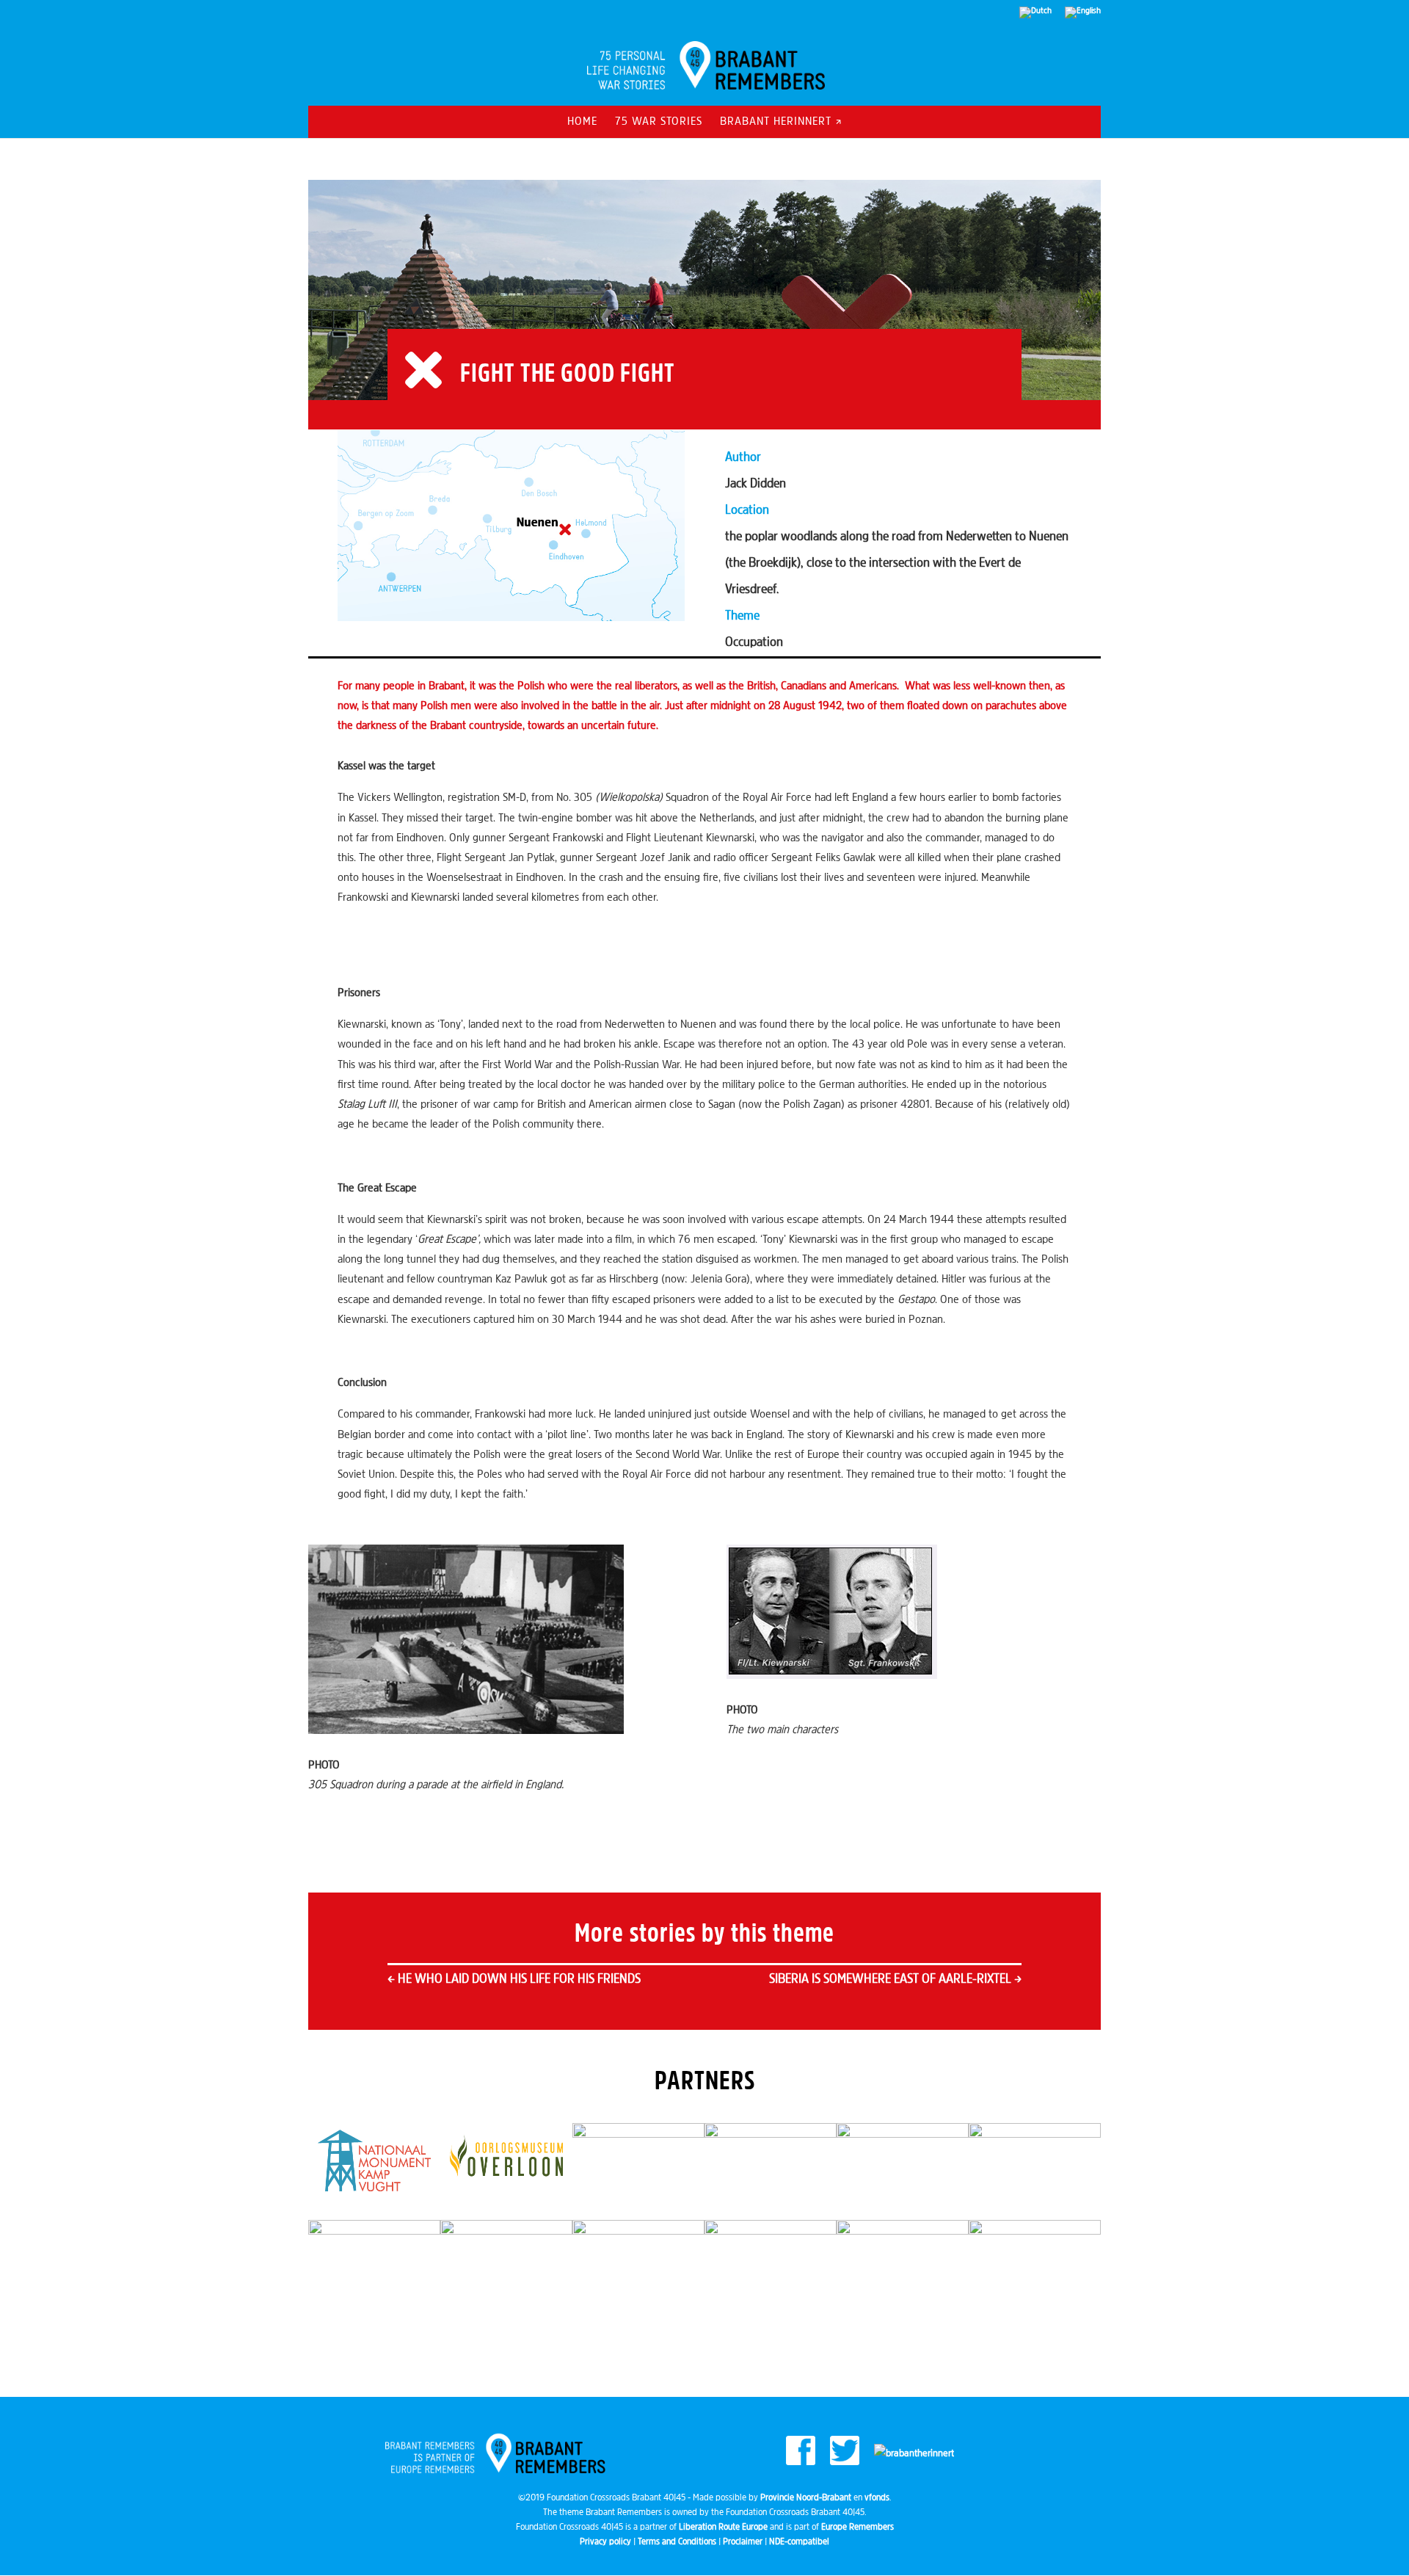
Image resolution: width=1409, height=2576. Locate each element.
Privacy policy (605, 2542)
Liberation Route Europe (723, 2527)
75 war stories (659, 122)
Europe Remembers (858, 2527)
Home (582, 122)
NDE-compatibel (799, 2542)
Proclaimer (743, 2542)
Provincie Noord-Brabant (806, 2498)
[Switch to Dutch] (1035, 16)
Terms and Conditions (677, 2542)
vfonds (877, 2498)
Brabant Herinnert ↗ (781, 122)
